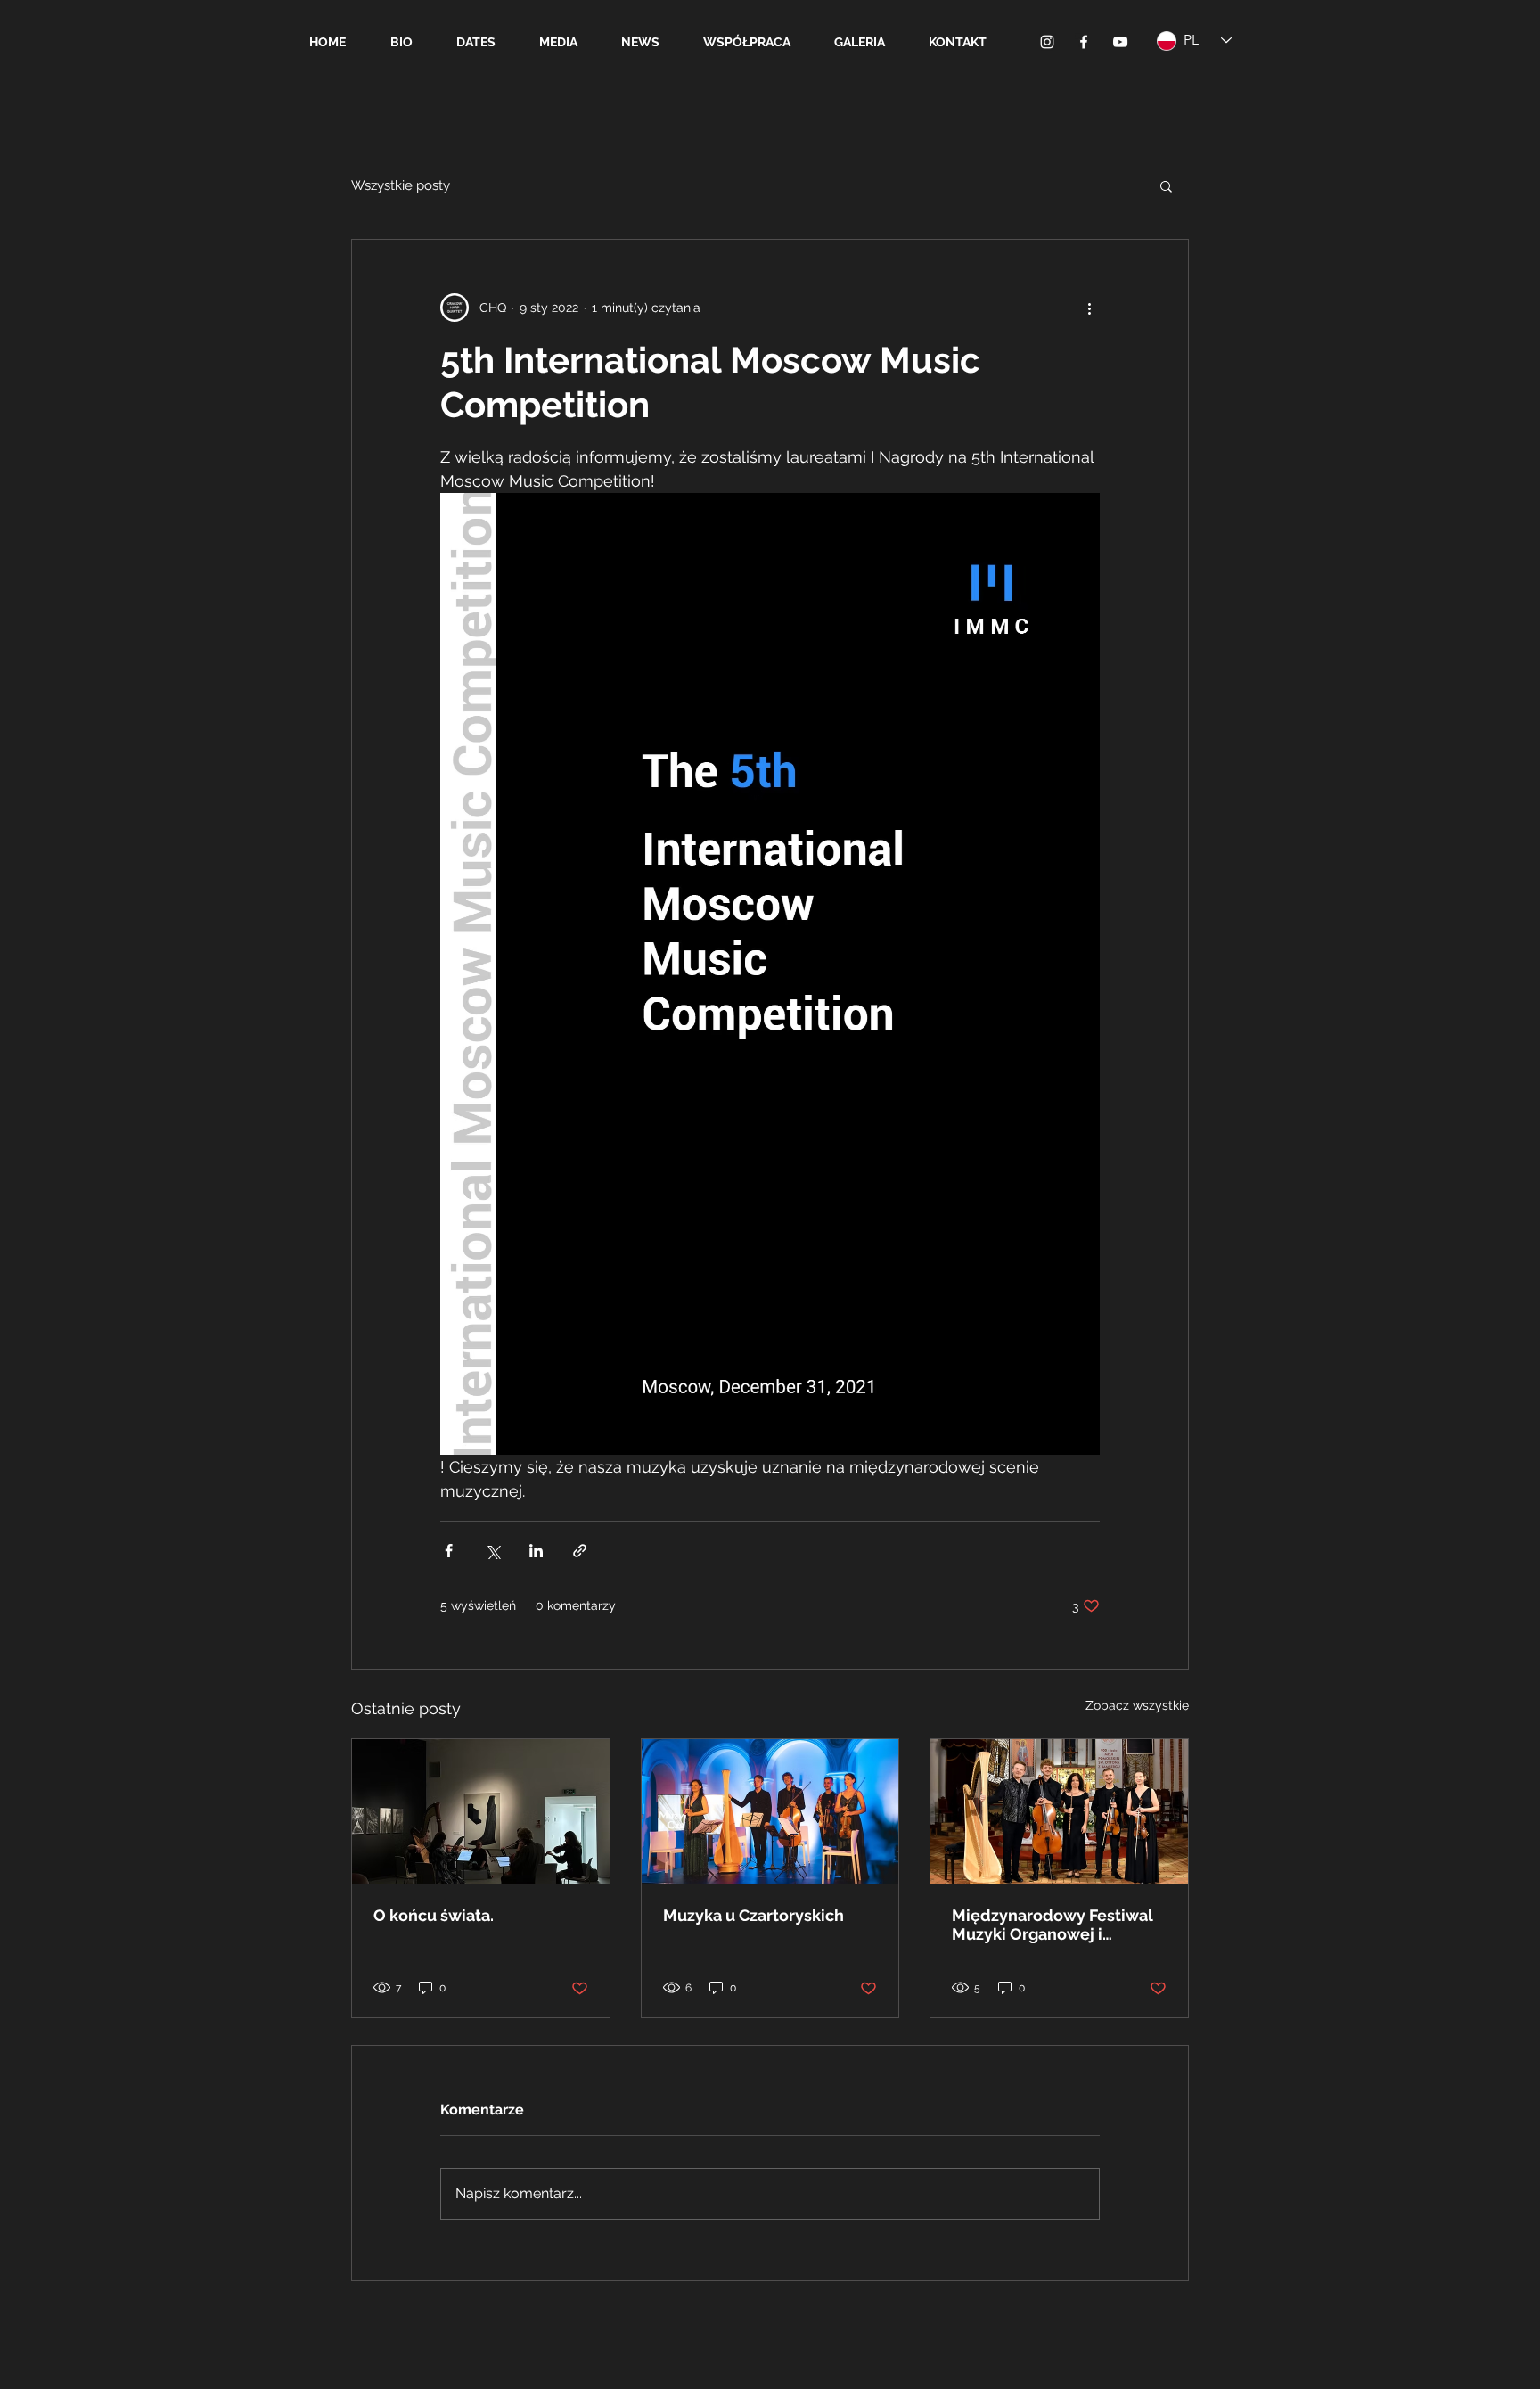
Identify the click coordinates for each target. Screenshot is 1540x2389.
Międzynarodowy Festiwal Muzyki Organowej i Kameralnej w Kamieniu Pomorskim (1053, 1925)
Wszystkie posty (401, 185)
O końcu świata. (434, 1915)
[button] (1166, 185)
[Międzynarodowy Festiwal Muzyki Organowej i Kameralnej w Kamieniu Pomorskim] (1059, 1811)
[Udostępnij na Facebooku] (449, 1551)
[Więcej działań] (1089, 308)
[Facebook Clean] (1084, 42)
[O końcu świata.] (481, 1811)
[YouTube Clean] (1120, 42)
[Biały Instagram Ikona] (1047, 42)
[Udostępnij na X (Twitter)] (492, 1551)
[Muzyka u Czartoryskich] (770, 1811)
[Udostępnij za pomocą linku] (580, 1551)
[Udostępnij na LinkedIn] (536, 1551)
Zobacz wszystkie (1137, 1705)
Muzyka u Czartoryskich (754, 1915)
